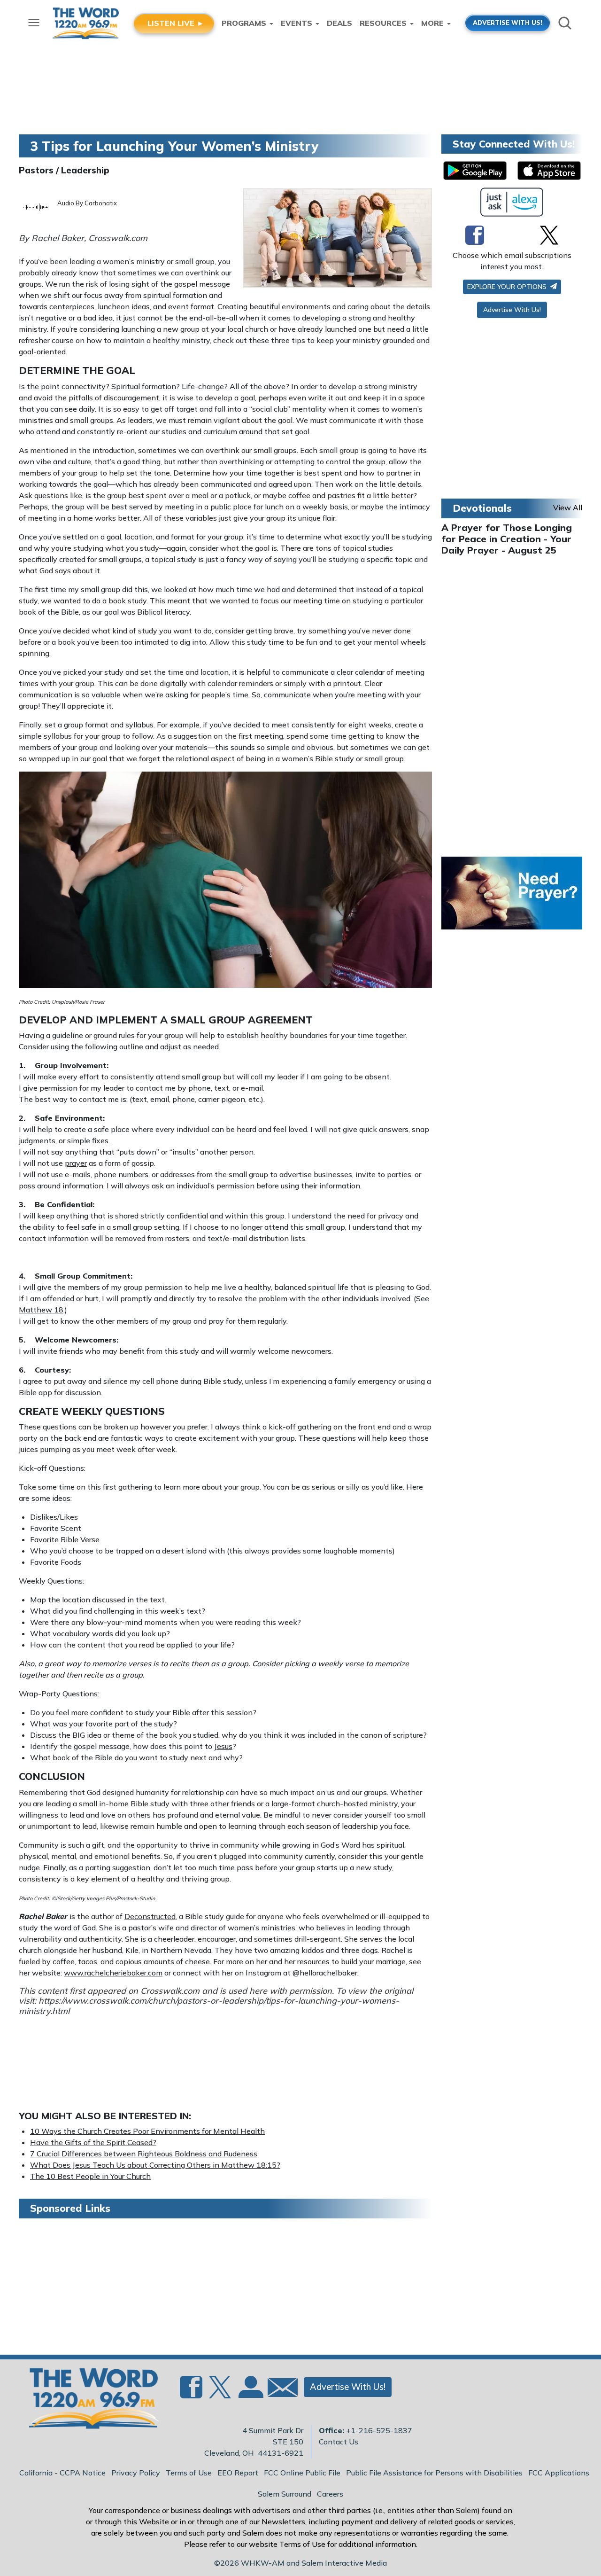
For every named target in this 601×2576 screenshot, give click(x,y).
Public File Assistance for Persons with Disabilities (434, 2473)
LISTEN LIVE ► (176, 23)
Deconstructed (150, 1916)
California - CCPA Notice (62, 2473)
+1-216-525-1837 (379, 2430)
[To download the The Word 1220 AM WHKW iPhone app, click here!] (549, 171)
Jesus (223, 1746)
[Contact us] (279, 2390)
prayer (76, 1163)
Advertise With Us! (512, 310)
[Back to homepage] (89, 2401)
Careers (330, 2494)
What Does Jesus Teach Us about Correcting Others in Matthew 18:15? (155, 2165)
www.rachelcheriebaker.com (113, 1973)
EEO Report (238, 2473)
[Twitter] (549, 235)
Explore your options (508, 287)
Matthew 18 (41, 1310)
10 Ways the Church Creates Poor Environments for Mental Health (147, 2131)
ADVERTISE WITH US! (508, 23)
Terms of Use (189, 2473)
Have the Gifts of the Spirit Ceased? (93, 2142)
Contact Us (339, 2442)
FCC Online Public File (302, 2473)
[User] (250, 2393)
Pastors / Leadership (64, 170)
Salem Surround (285, 2494)
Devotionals (482, 508)
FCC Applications (559, 2473)
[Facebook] (475, 235)
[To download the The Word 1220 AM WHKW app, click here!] (475, 171)
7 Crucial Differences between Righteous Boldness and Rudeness (144, 2154)
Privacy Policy (136, 2473)
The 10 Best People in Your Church (90, 2176)
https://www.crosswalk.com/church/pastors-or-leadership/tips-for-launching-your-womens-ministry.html (209, 2006)
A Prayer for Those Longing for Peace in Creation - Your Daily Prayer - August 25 (507, 539)
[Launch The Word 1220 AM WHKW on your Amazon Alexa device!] (512, 202)
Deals (339, 23)
